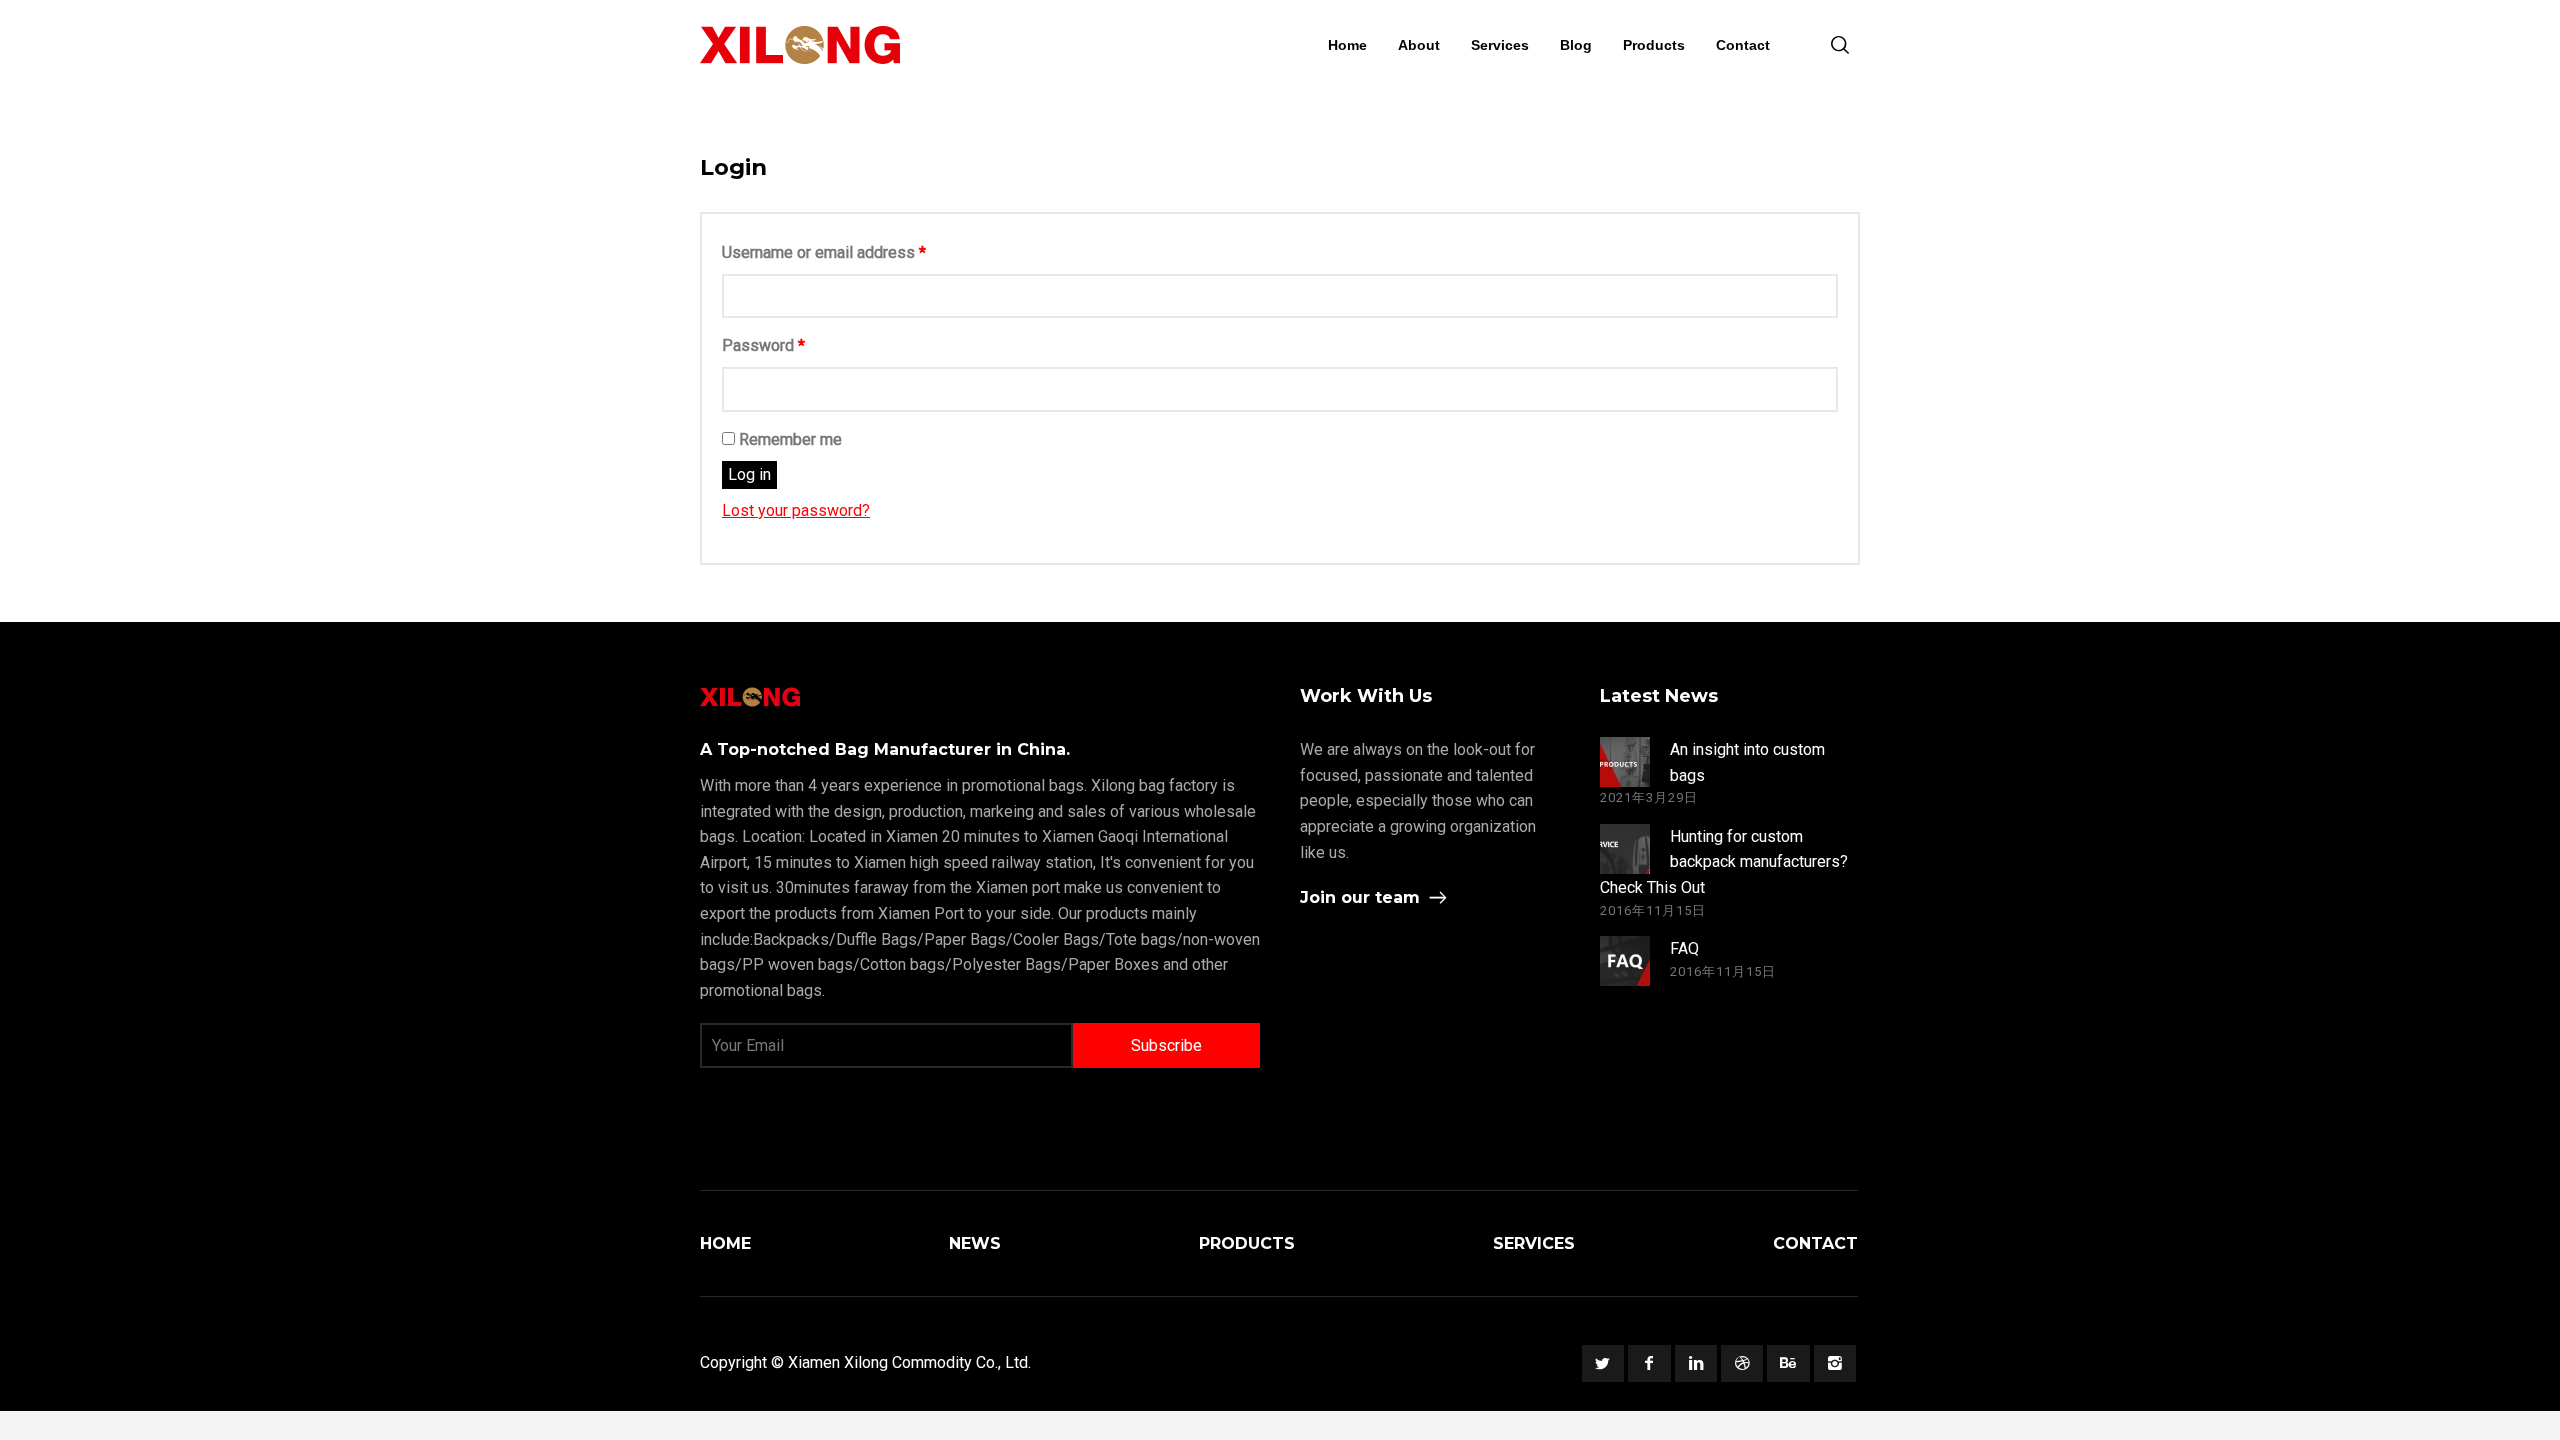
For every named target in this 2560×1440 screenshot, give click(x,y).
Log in (749, 474)
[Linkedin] (1696, 1363)
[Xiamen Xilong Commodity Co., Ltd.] (800, 45)
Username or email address (824, 252)
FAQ (1684, 948)
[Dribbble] (1742, 1363)
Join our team (1360, 897)
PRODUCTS (1247, 1243)
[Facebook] (1649, 1363)
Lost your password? (796, 510)
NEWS (975, 1243)
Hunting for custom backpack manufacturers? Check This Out (1724, 862)
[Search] (1840, 45)
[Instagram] (1835, 1363)
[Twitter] (1603, 1363)
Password (763, 345)
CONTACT (1815, 1243)
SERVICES (1534, 1243)
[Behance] (1788, 1363)
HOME (725, 1243)
